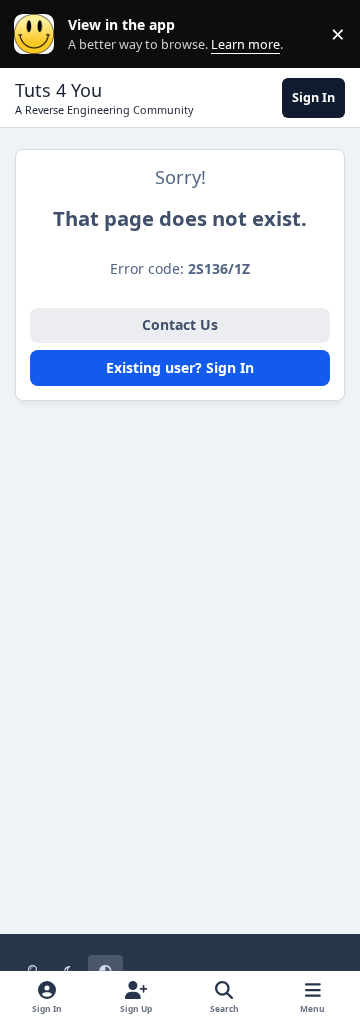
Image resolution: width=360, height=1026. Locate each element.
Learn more (38, 34)
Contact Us (180, 324)
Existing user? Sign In (180, 367)
